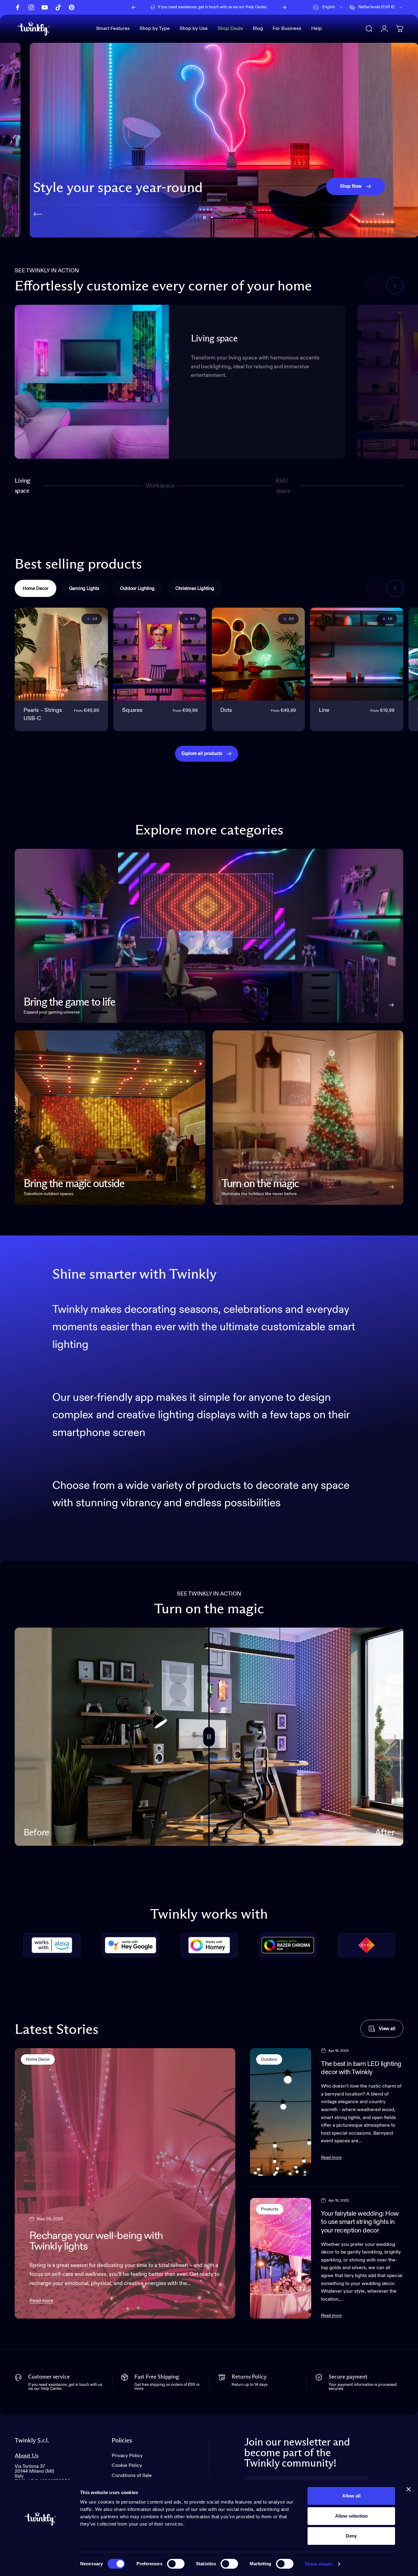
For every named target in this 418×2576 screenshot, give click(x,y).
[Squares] (160, 654)
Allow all (351, 2496)
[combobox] (328, 7)
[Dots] (258, 654)
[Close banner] (409, 2489)
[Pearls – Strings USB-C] (61, 654)
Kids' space (284, 486)
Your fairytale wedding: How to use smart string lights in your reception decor (360, 2222)
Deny (351, 2536)
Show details (319, 2564)
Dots (226, 710)
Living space (23, 486)
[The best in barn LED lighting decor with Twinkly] (281, 2112)
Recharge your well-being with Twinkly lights (96, 2241)
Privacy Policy (127, 2456)
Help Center (256, 7)
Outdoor (269, 2059)
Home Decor (38, 2059)
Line (324, 710)
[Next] (284, 7)
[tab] (35, 588)
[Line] (357, 654)
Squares (132, 710)
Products (270, 2209)
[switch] (176, 2564)
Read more (41, 2301)
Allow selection (351, 2516)
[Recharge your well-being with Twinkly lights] (125, 2183)
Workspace (160, 488)
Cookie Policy (127, 2466)
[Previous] (134, 7)
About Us (27, 2456)
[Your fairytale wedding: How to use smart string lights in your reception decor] (281, 2258)
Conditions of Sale (132, 2476)
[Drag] (209, 1737)
